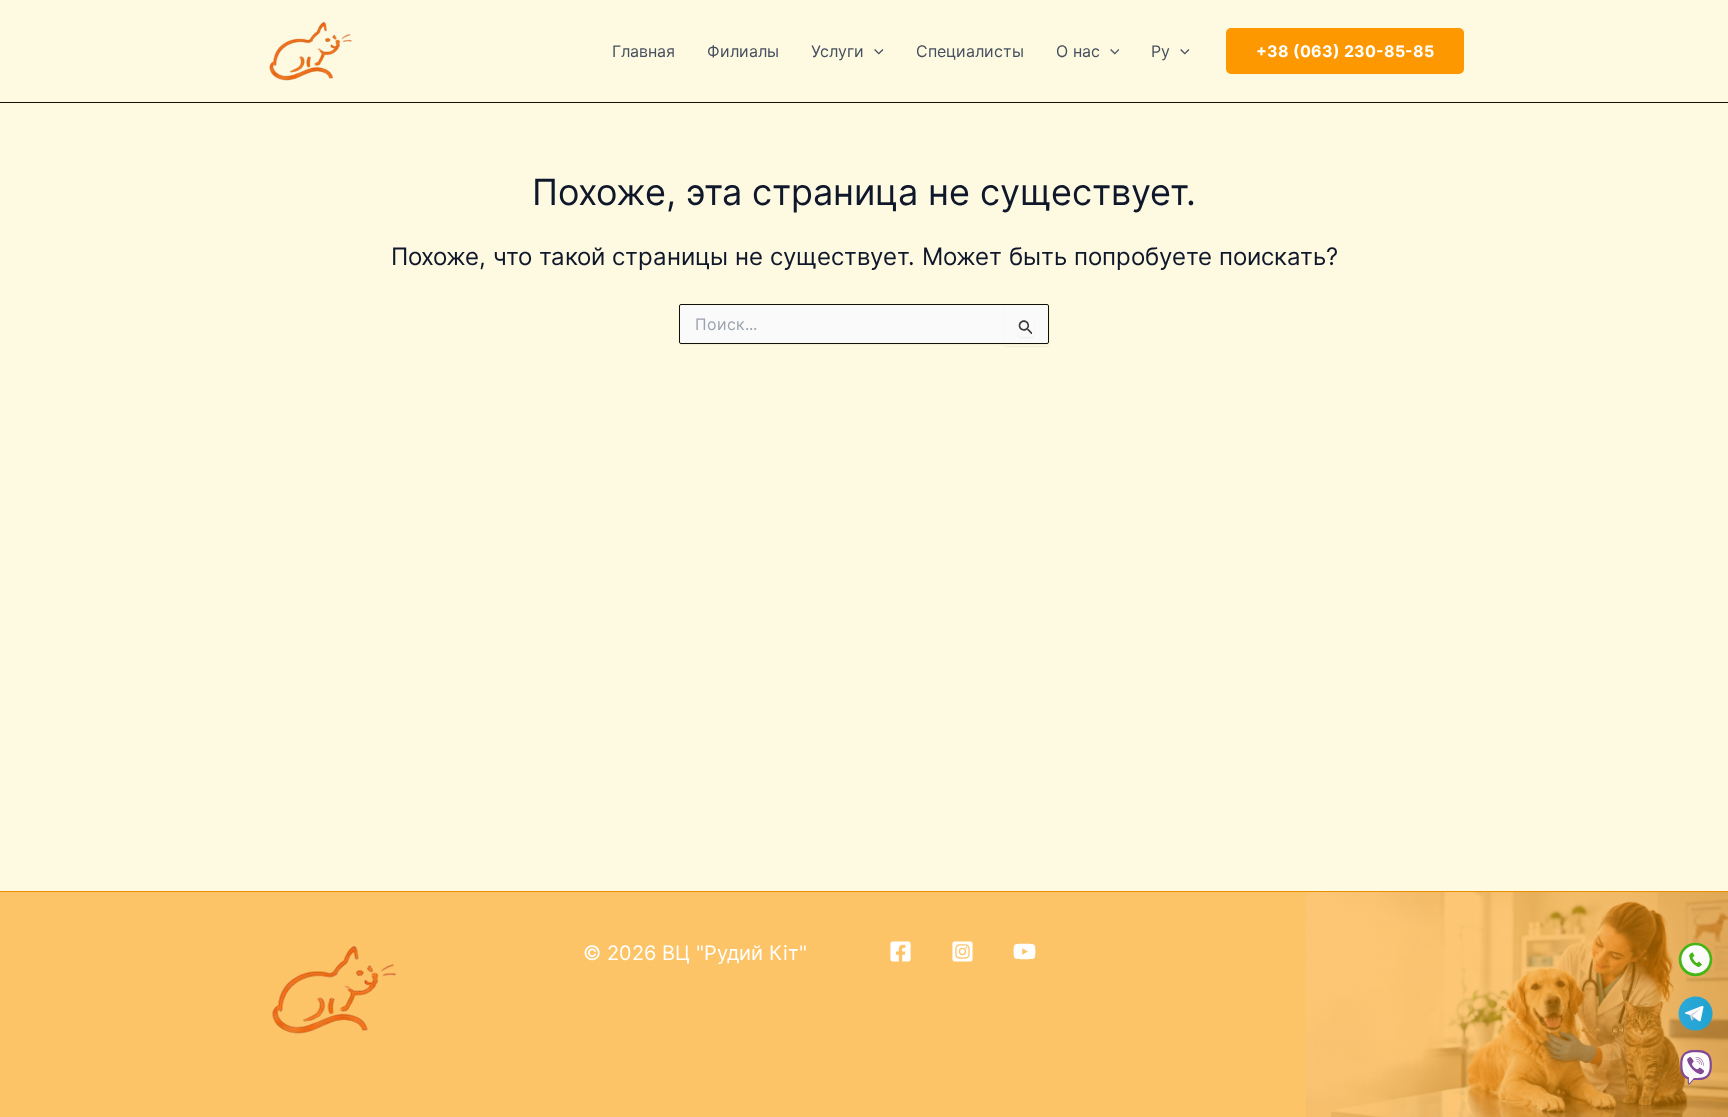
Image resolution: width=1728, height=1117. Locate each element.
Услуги (837, 51)
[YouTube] (1024, 951)
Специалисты (970, 51)
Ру (1160, 51)
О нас (1078, 51)
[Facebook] (900, 951)
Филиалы (743, 51)
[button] (874, 51)
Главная (643, 51)
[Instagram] (962, 951)
